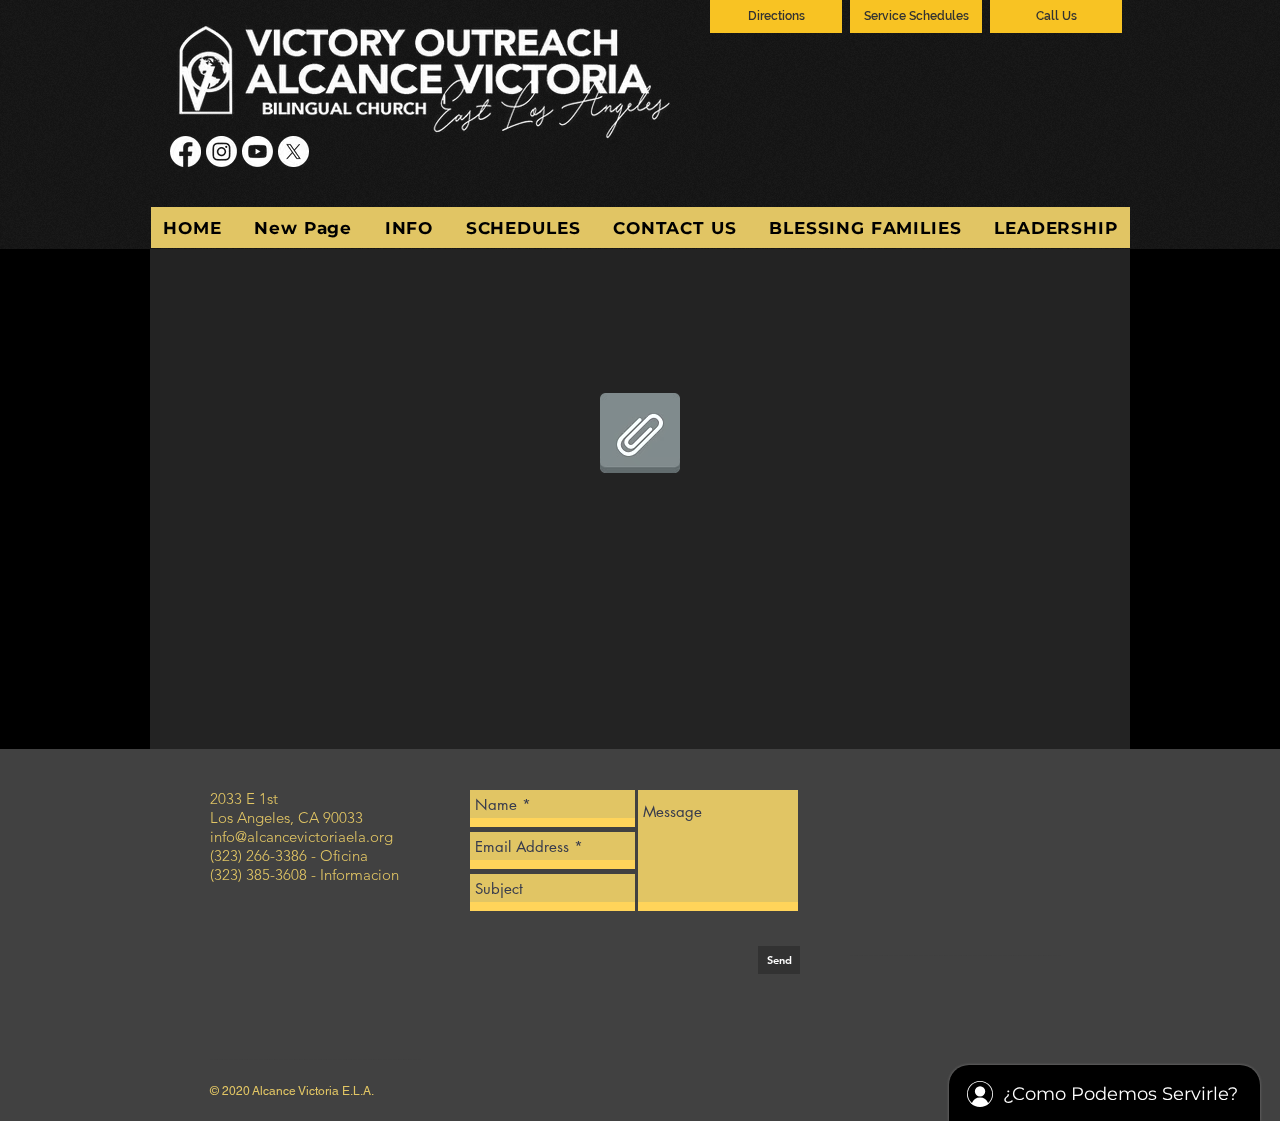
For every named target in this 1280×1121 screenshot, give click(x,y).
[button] (408, 227)
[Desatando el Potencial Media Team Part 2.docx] (640, 435)
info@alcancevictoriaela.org (301, 836)
